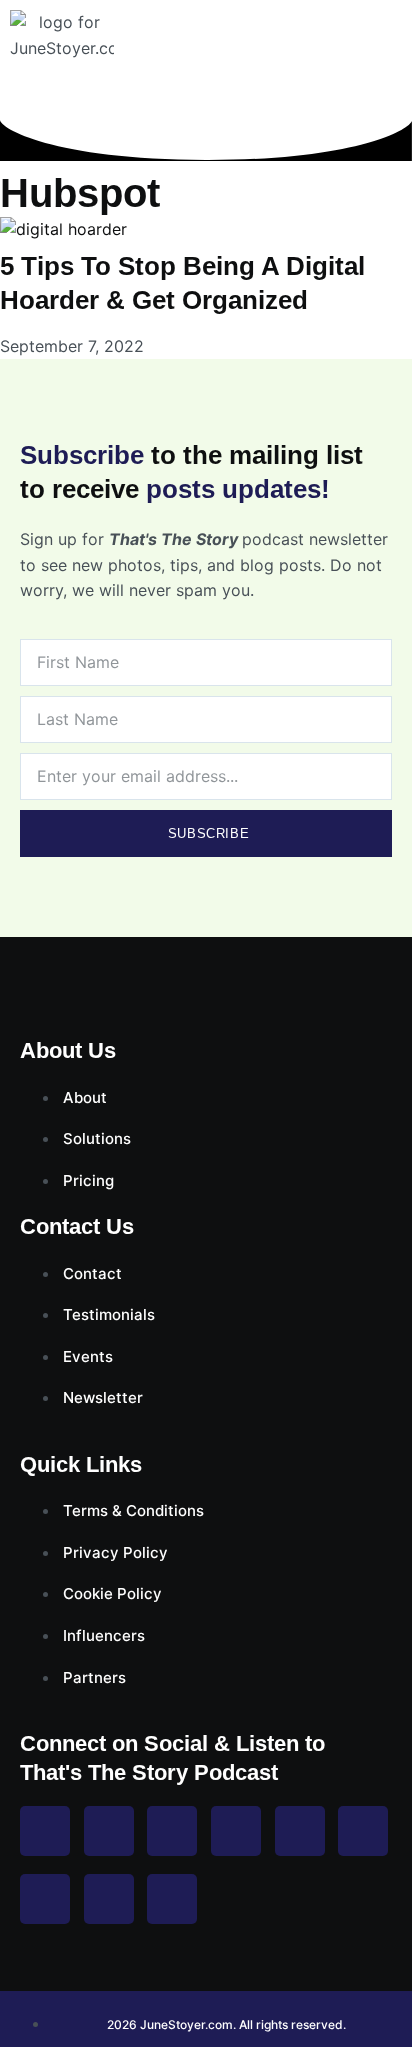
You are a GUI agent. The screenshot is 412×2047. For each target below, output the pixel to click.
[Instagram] (109, 1831)
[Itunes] (109, 1899)
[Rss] (45, 1899)
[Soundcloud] (172, 1899)
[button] (394, 50)
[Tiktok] (363, 1831)
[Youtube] (236, 1831)
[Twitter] (172, 1831)
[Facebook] (45, 1831)
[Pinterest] (300, 1831)
